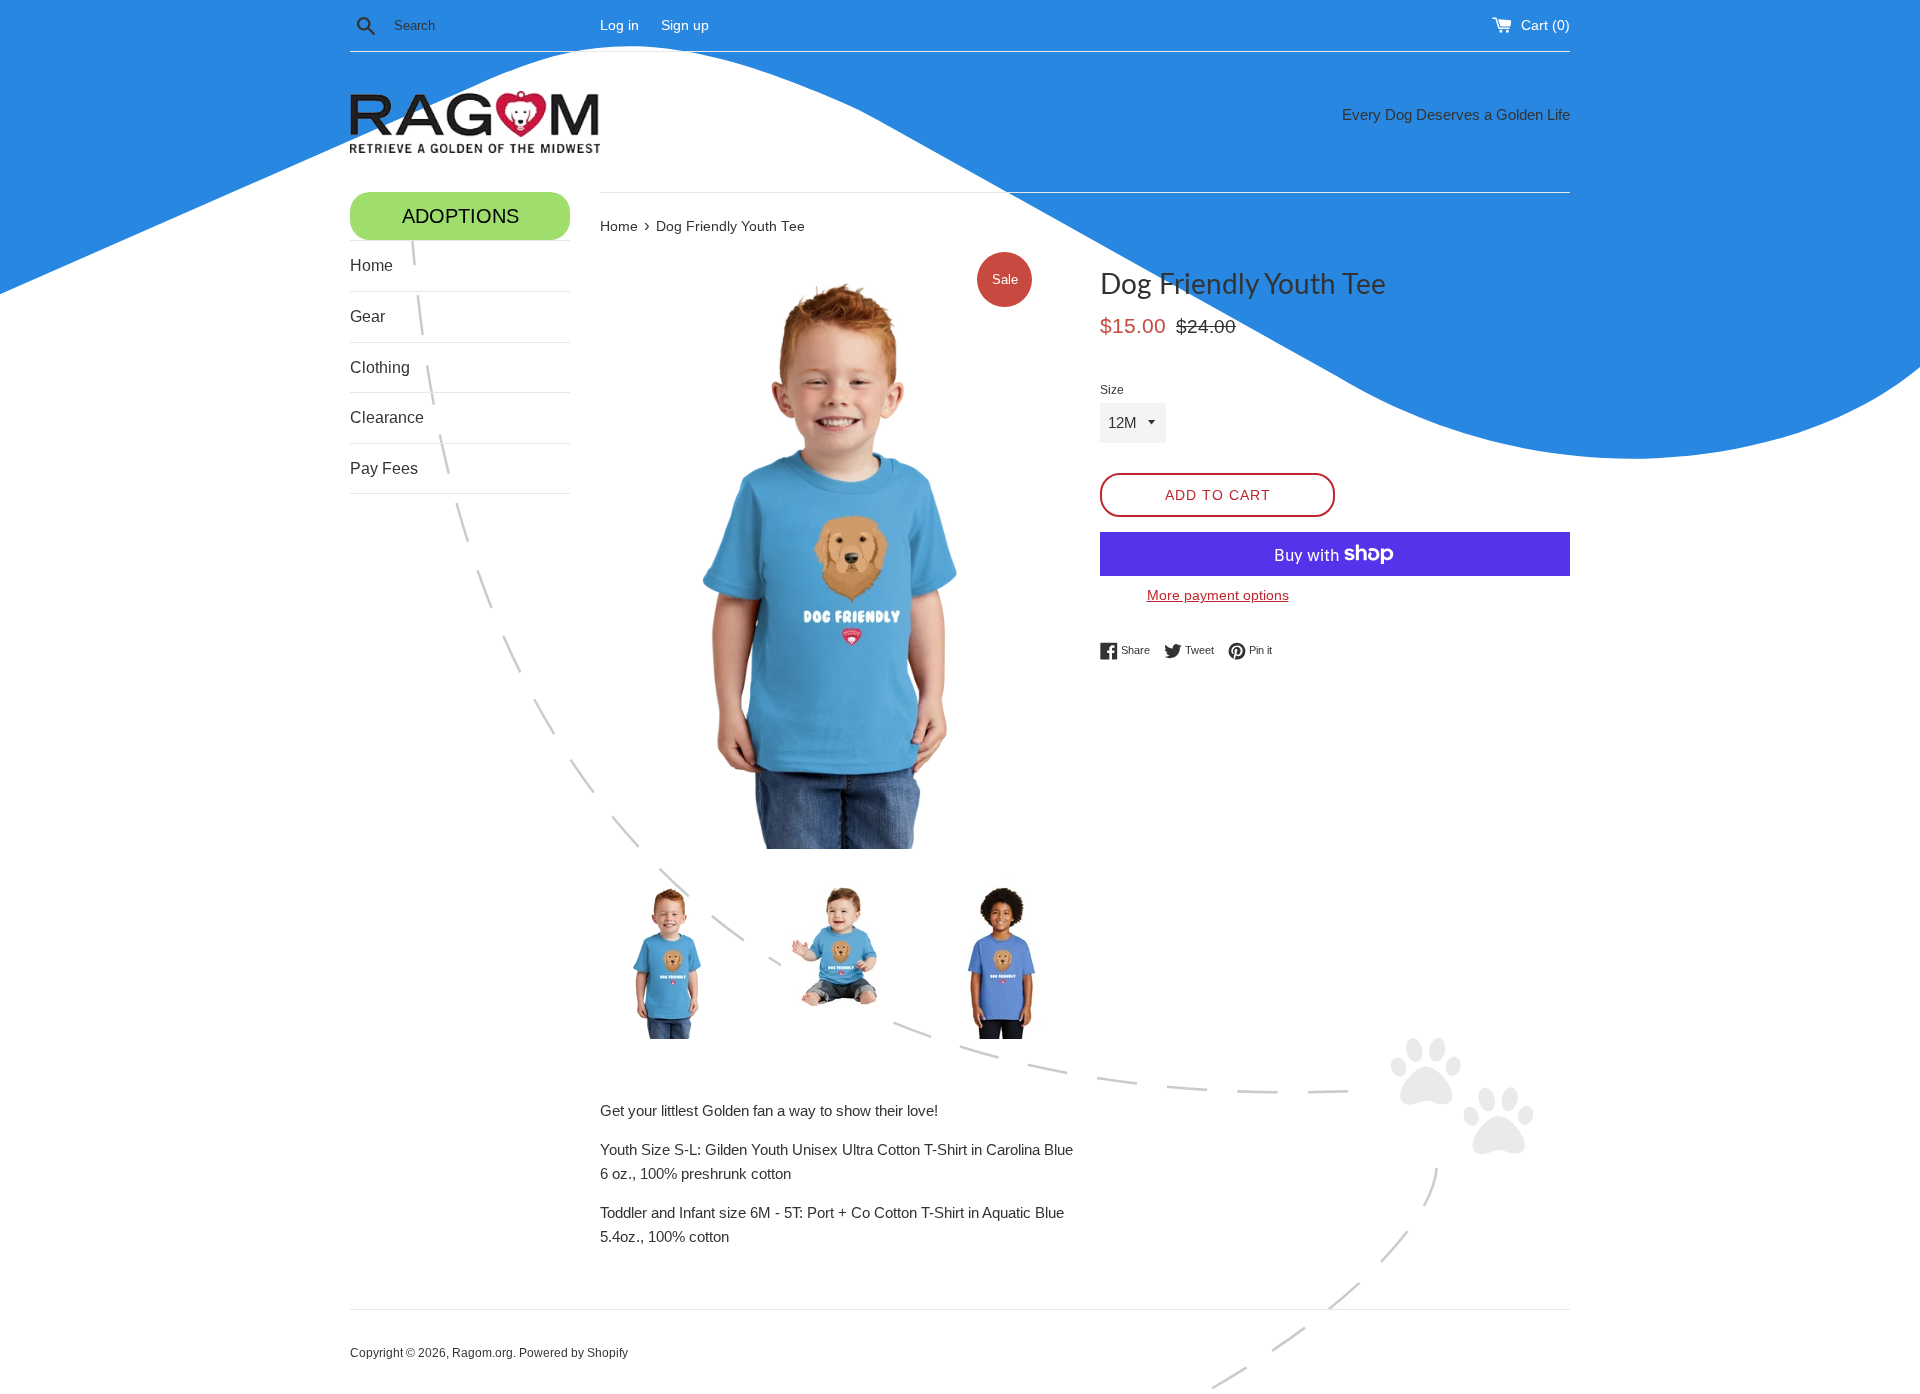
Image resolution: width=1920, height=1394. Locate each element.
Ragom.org (482, 1353)
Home (371, 265)
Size (1112, 390)
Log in (619, 25)
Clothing (380, 367)
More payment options (1218, 595)
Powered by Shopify (573, 1353)
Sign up (685, 25)
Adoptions (460, 216)
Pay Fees (384, 468)
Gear (367, 316)
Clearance (387, 417)
